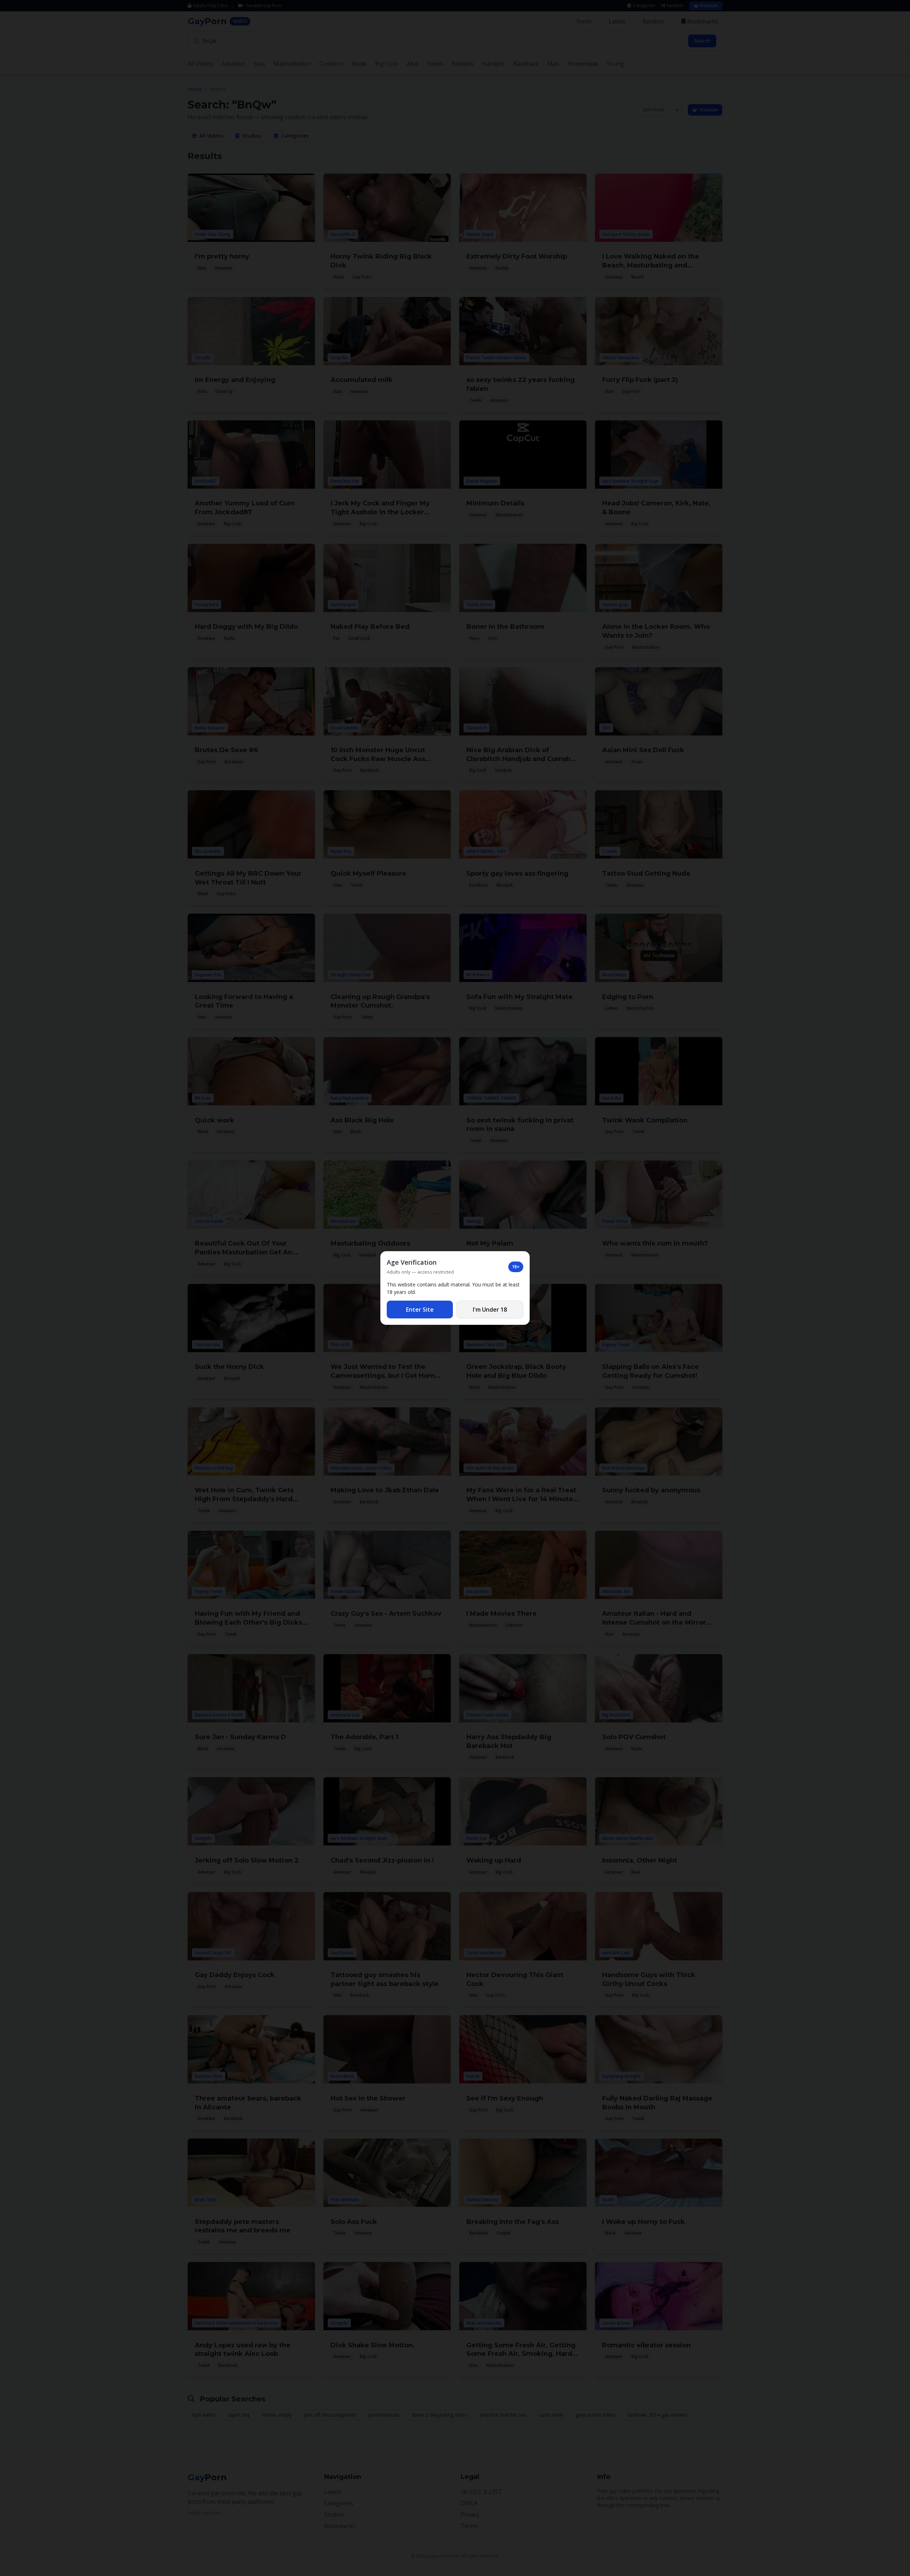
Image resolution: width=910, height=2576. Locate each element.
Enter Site (420, 1310)
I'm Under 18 (490, 1310)
